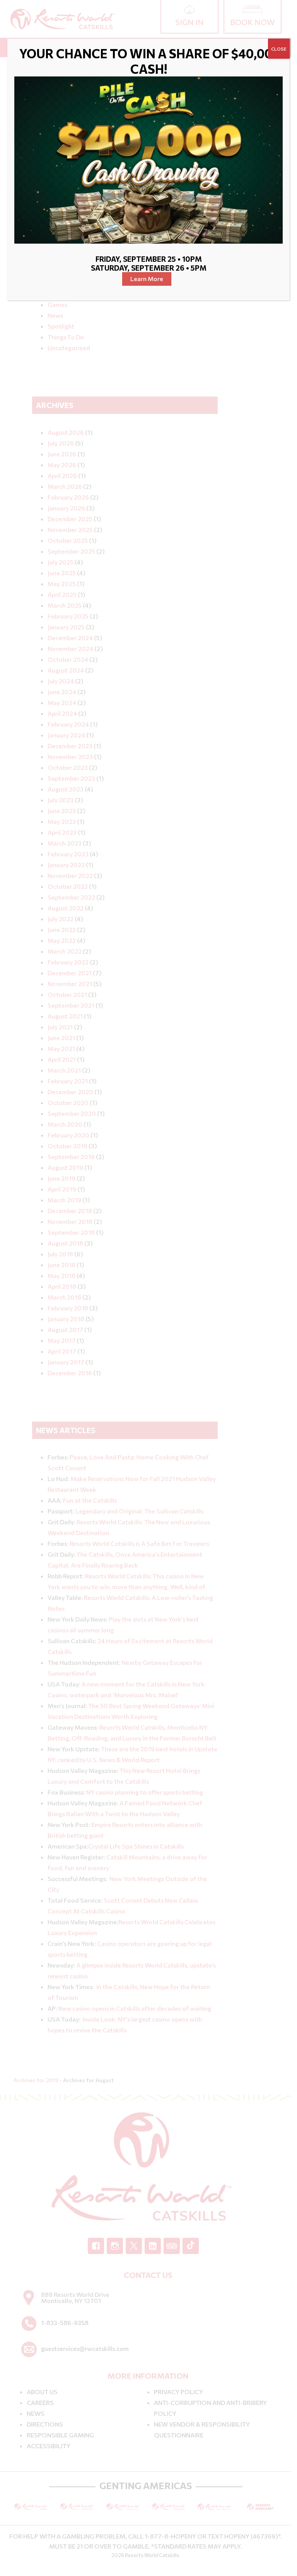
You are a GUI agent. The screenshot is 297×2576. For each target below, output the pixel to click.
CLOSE (279, 49)
